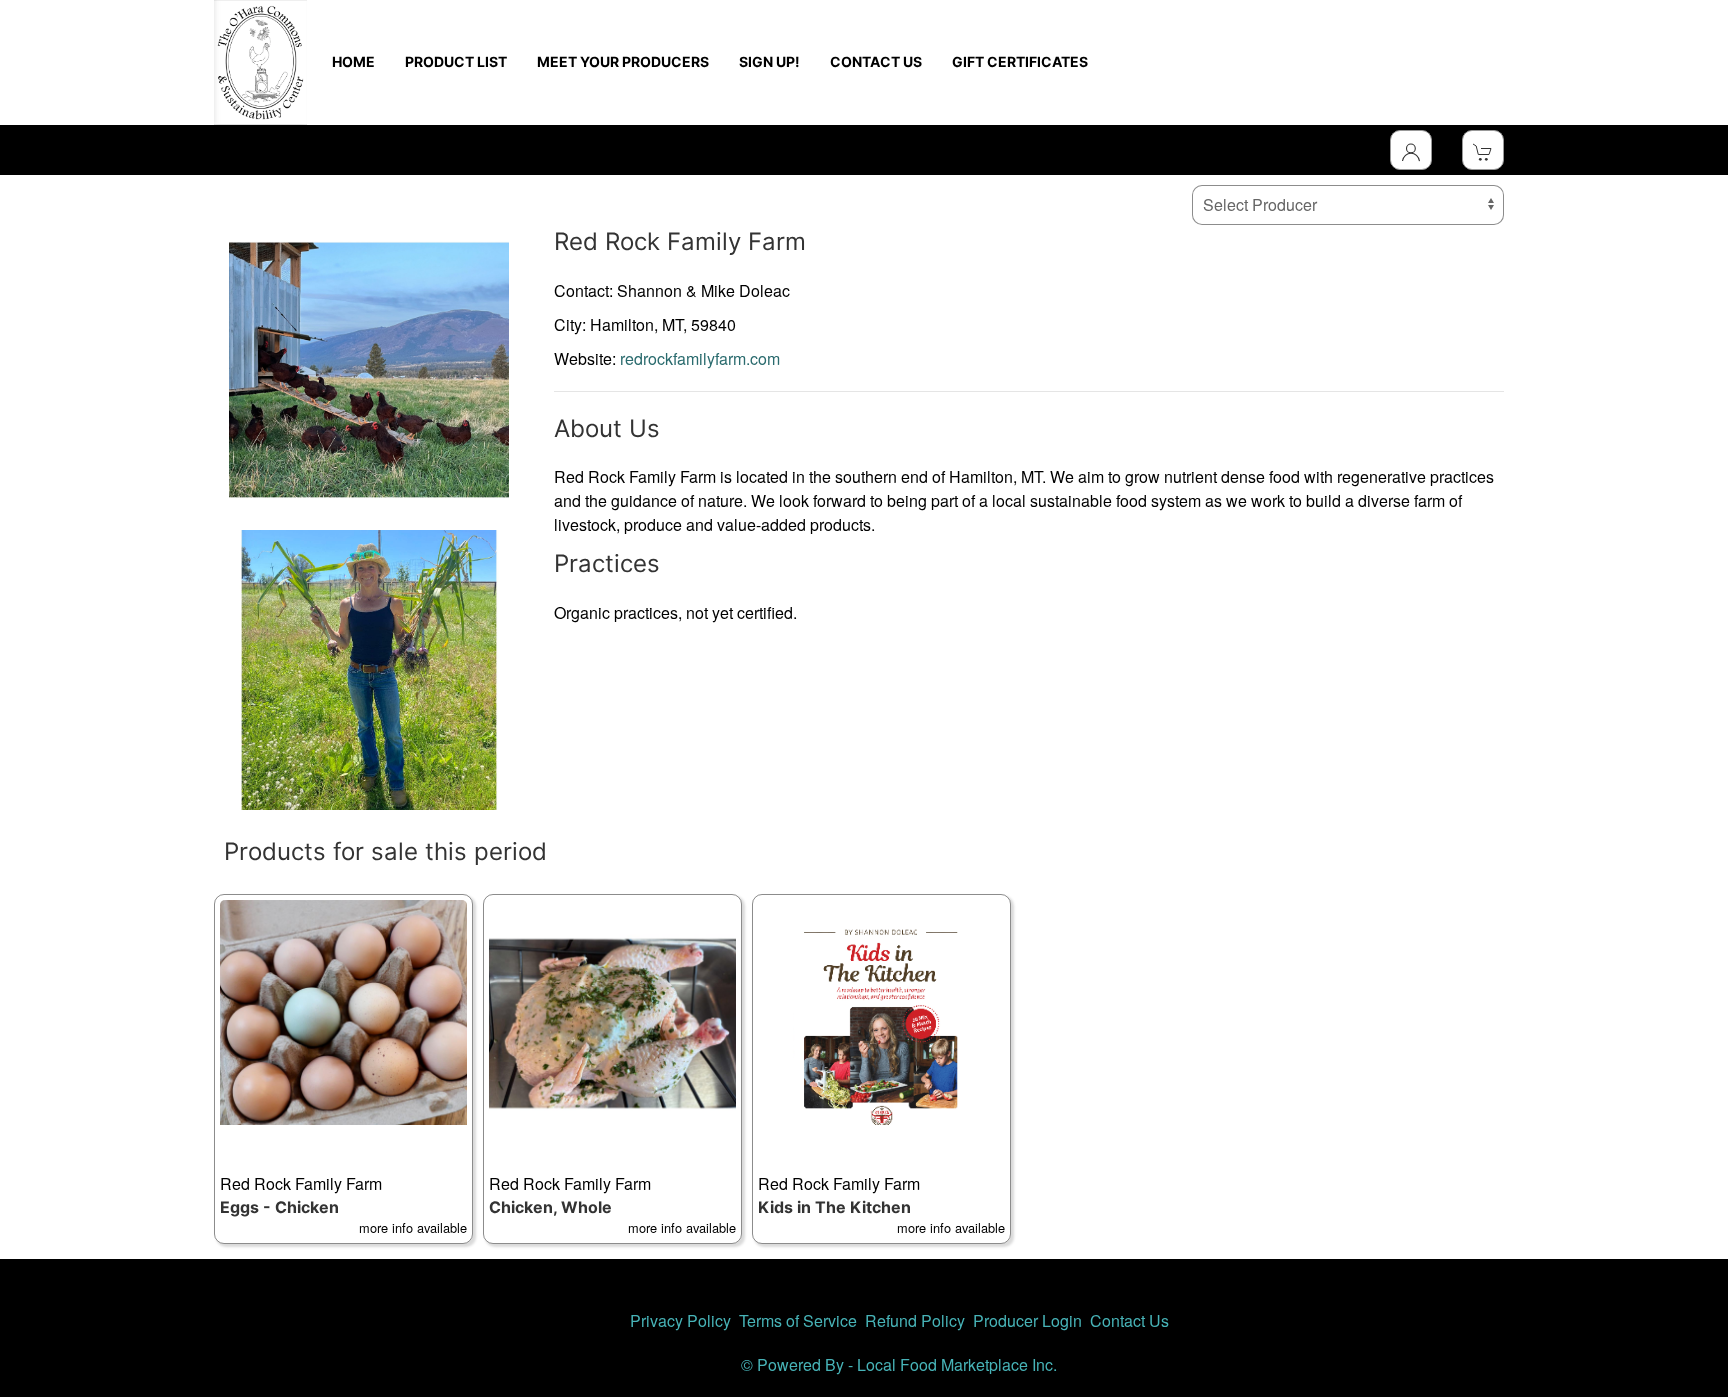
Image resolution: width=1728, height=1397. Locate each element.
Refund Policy (915, 1320)
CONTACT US (876, 61)
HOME (353, 61)
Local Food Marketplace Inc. (957, 1364)
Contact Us (1129, 1320)
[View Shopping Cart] (1483, 150)
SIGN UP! (769, 61)
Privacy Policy (680, 1320)
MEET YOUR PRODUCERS (623, 61)
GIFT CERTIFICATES (1020, 61)
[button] (343, 1069)
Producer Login (1027, 1320)
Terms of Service (798, 1320)
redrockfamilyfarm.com (700, 358)
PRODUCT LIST (456, 61)
